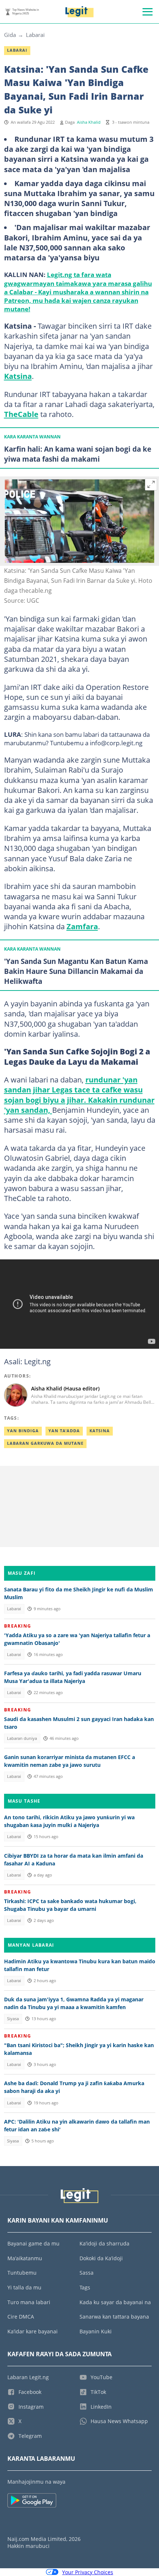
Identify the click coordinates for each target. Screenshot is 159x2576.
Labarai (35, 35)
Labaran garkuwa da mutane (45, 1443)
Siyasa (13, 2019)
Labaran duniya (22, 1738)
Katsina (18, 376)
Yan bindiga (23, 1431)
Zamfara (82, 926)
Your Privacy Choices (88, 2572)
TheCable (21, 414)
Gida (10, 35)
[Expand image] (151, 485)
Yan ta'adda (64, 1431)
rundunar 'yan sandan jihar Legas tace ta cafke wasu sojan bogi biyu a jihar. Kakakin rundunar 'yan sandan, (79, 1095)
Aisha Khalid (89, 122)
